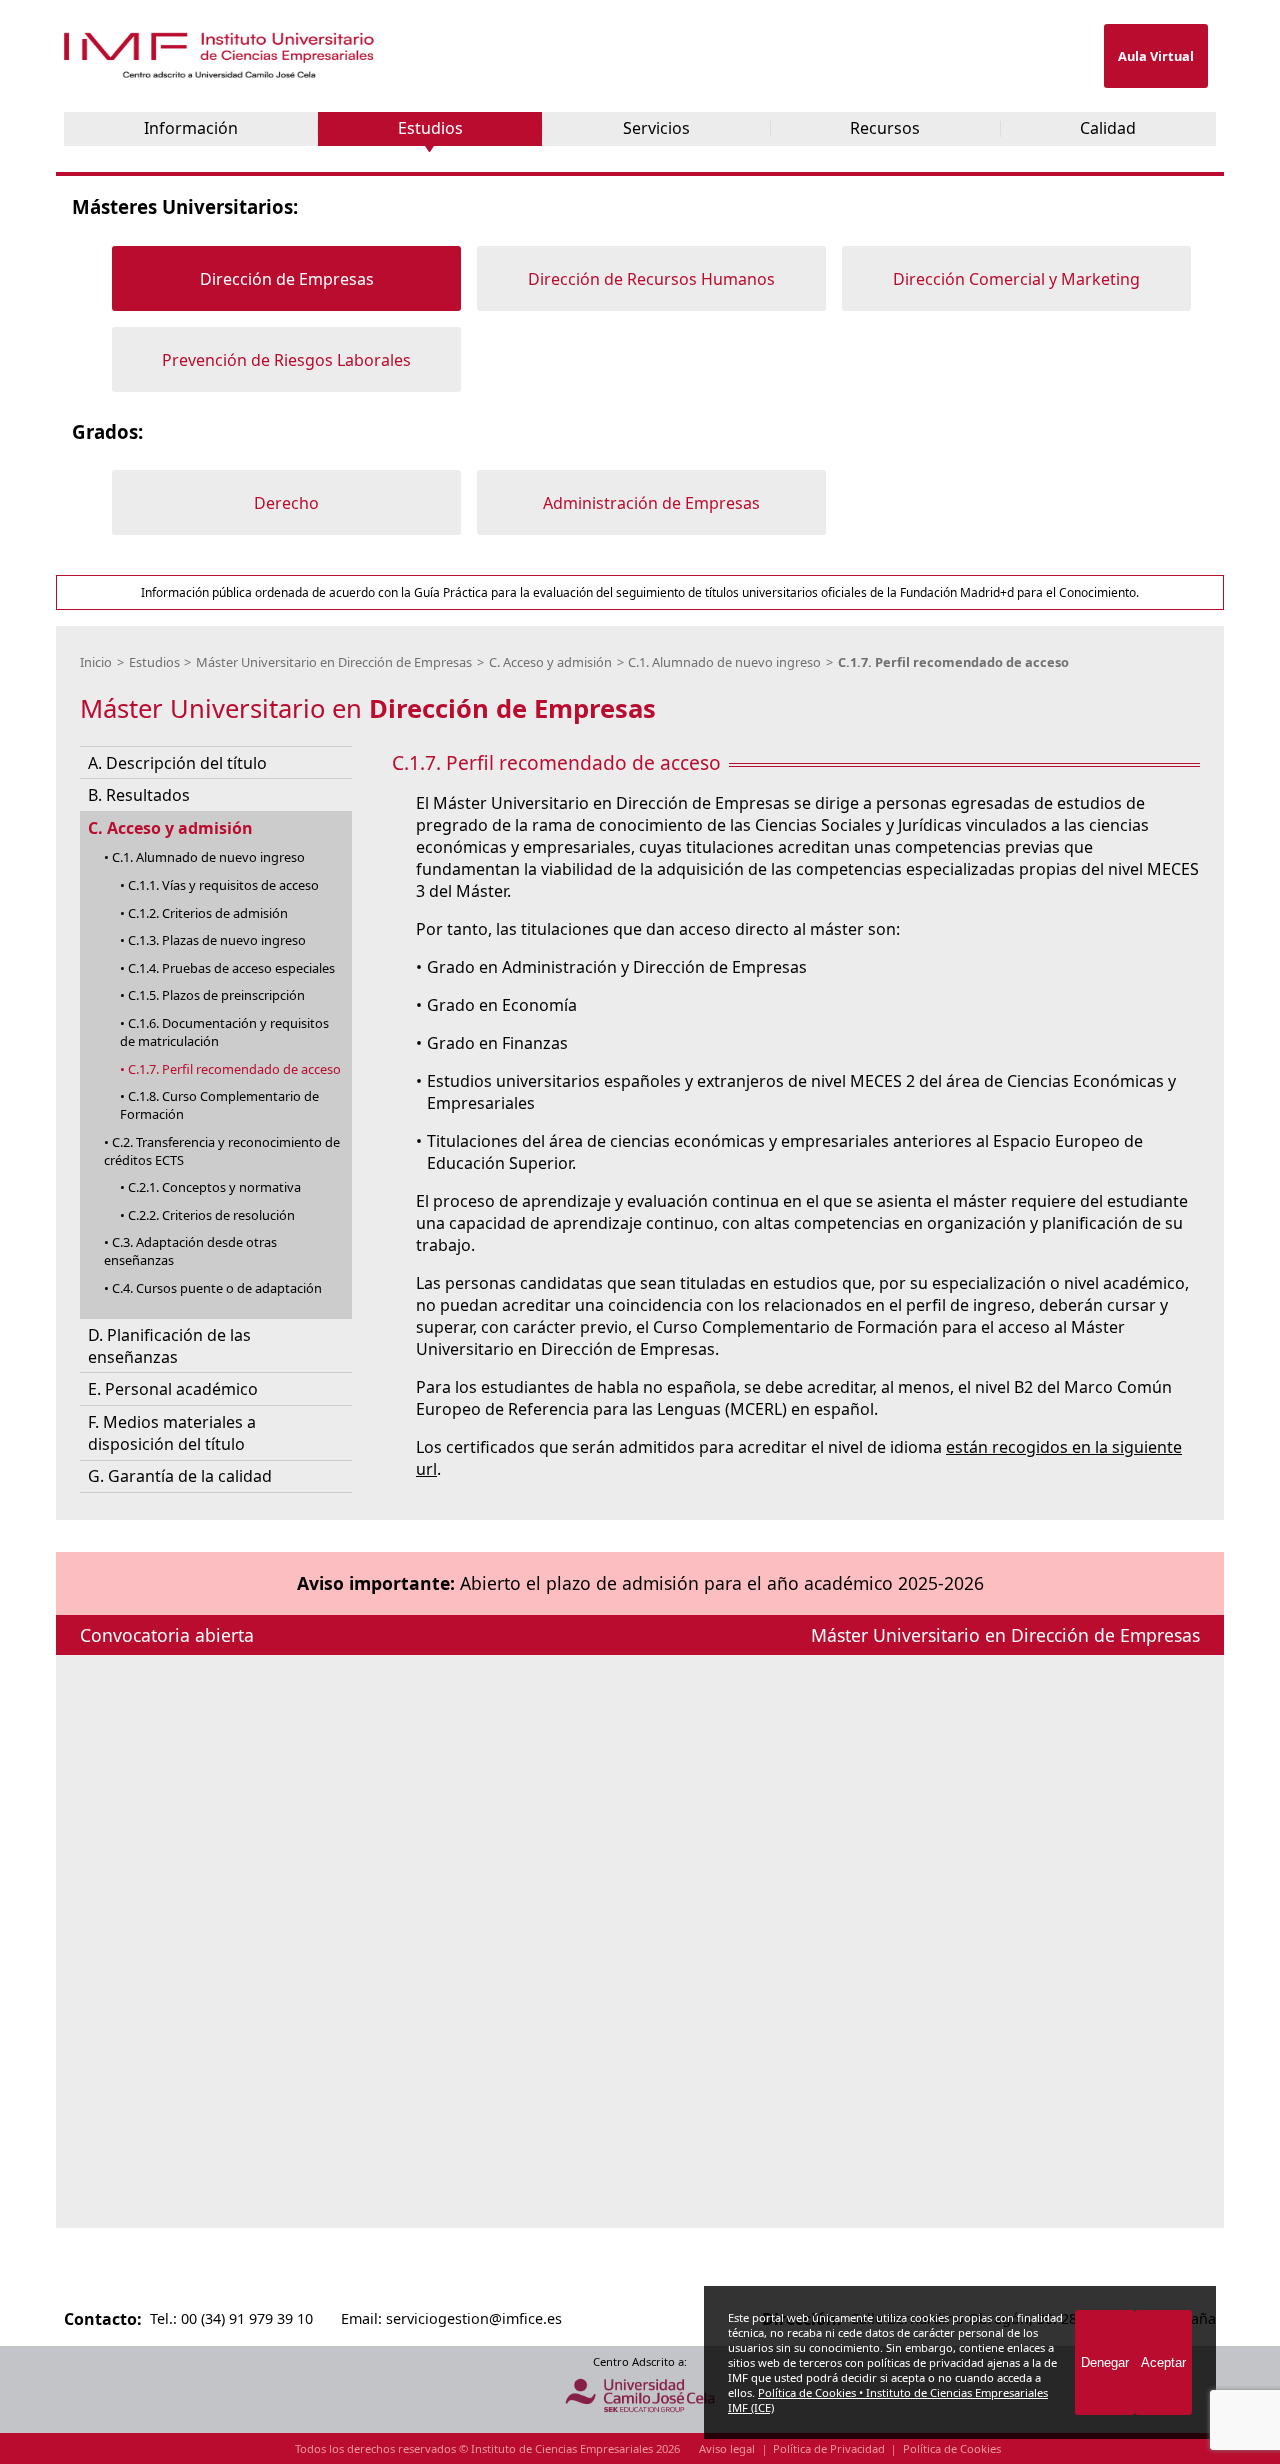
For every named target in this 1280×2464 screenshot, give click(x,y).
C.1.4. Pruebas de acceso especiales (231, 968)
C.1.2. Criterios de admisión (208, 913)
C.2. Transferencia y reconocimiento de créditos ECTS (222, 1151)
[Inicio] (221, 73)
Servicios (656, 128)
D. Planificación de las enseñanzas (169, 1346)
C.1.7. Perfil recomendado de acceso (953, 662)
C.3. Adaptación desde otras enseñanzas (190, 1252)
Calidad (1108, 128)
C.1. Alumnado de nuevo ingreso (724, 662)
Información (191, 128)
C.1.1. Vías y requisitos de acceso (223, 885)
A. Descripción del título (177, 763)
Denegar (1105, 2362)
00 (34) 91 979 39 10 (247, 2318)
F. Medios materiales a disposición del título (172, 1433)
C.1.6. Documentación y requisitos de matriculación (224, 1032)
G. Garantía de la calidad (180, 1477)
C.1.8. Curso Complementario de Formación (219, 1105)
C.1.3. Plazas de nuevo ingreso (217, 940)
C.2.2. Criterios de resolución (211, 1215)
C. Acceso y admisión (550, 662)
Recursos (885, 128)
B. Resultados (139, 795)
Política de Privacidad (829, 2448)
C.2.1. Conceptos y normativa (214, 1188)
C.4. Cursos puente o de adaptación (217, 1288)
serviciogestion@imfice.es (474, 2318)
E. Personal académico (173, 1390)
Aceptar (1163, 2362)
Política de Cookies (952, 2448)
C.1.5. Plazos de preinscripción (216, 996)
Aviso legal (727, 2448)
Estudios (430, 128)
